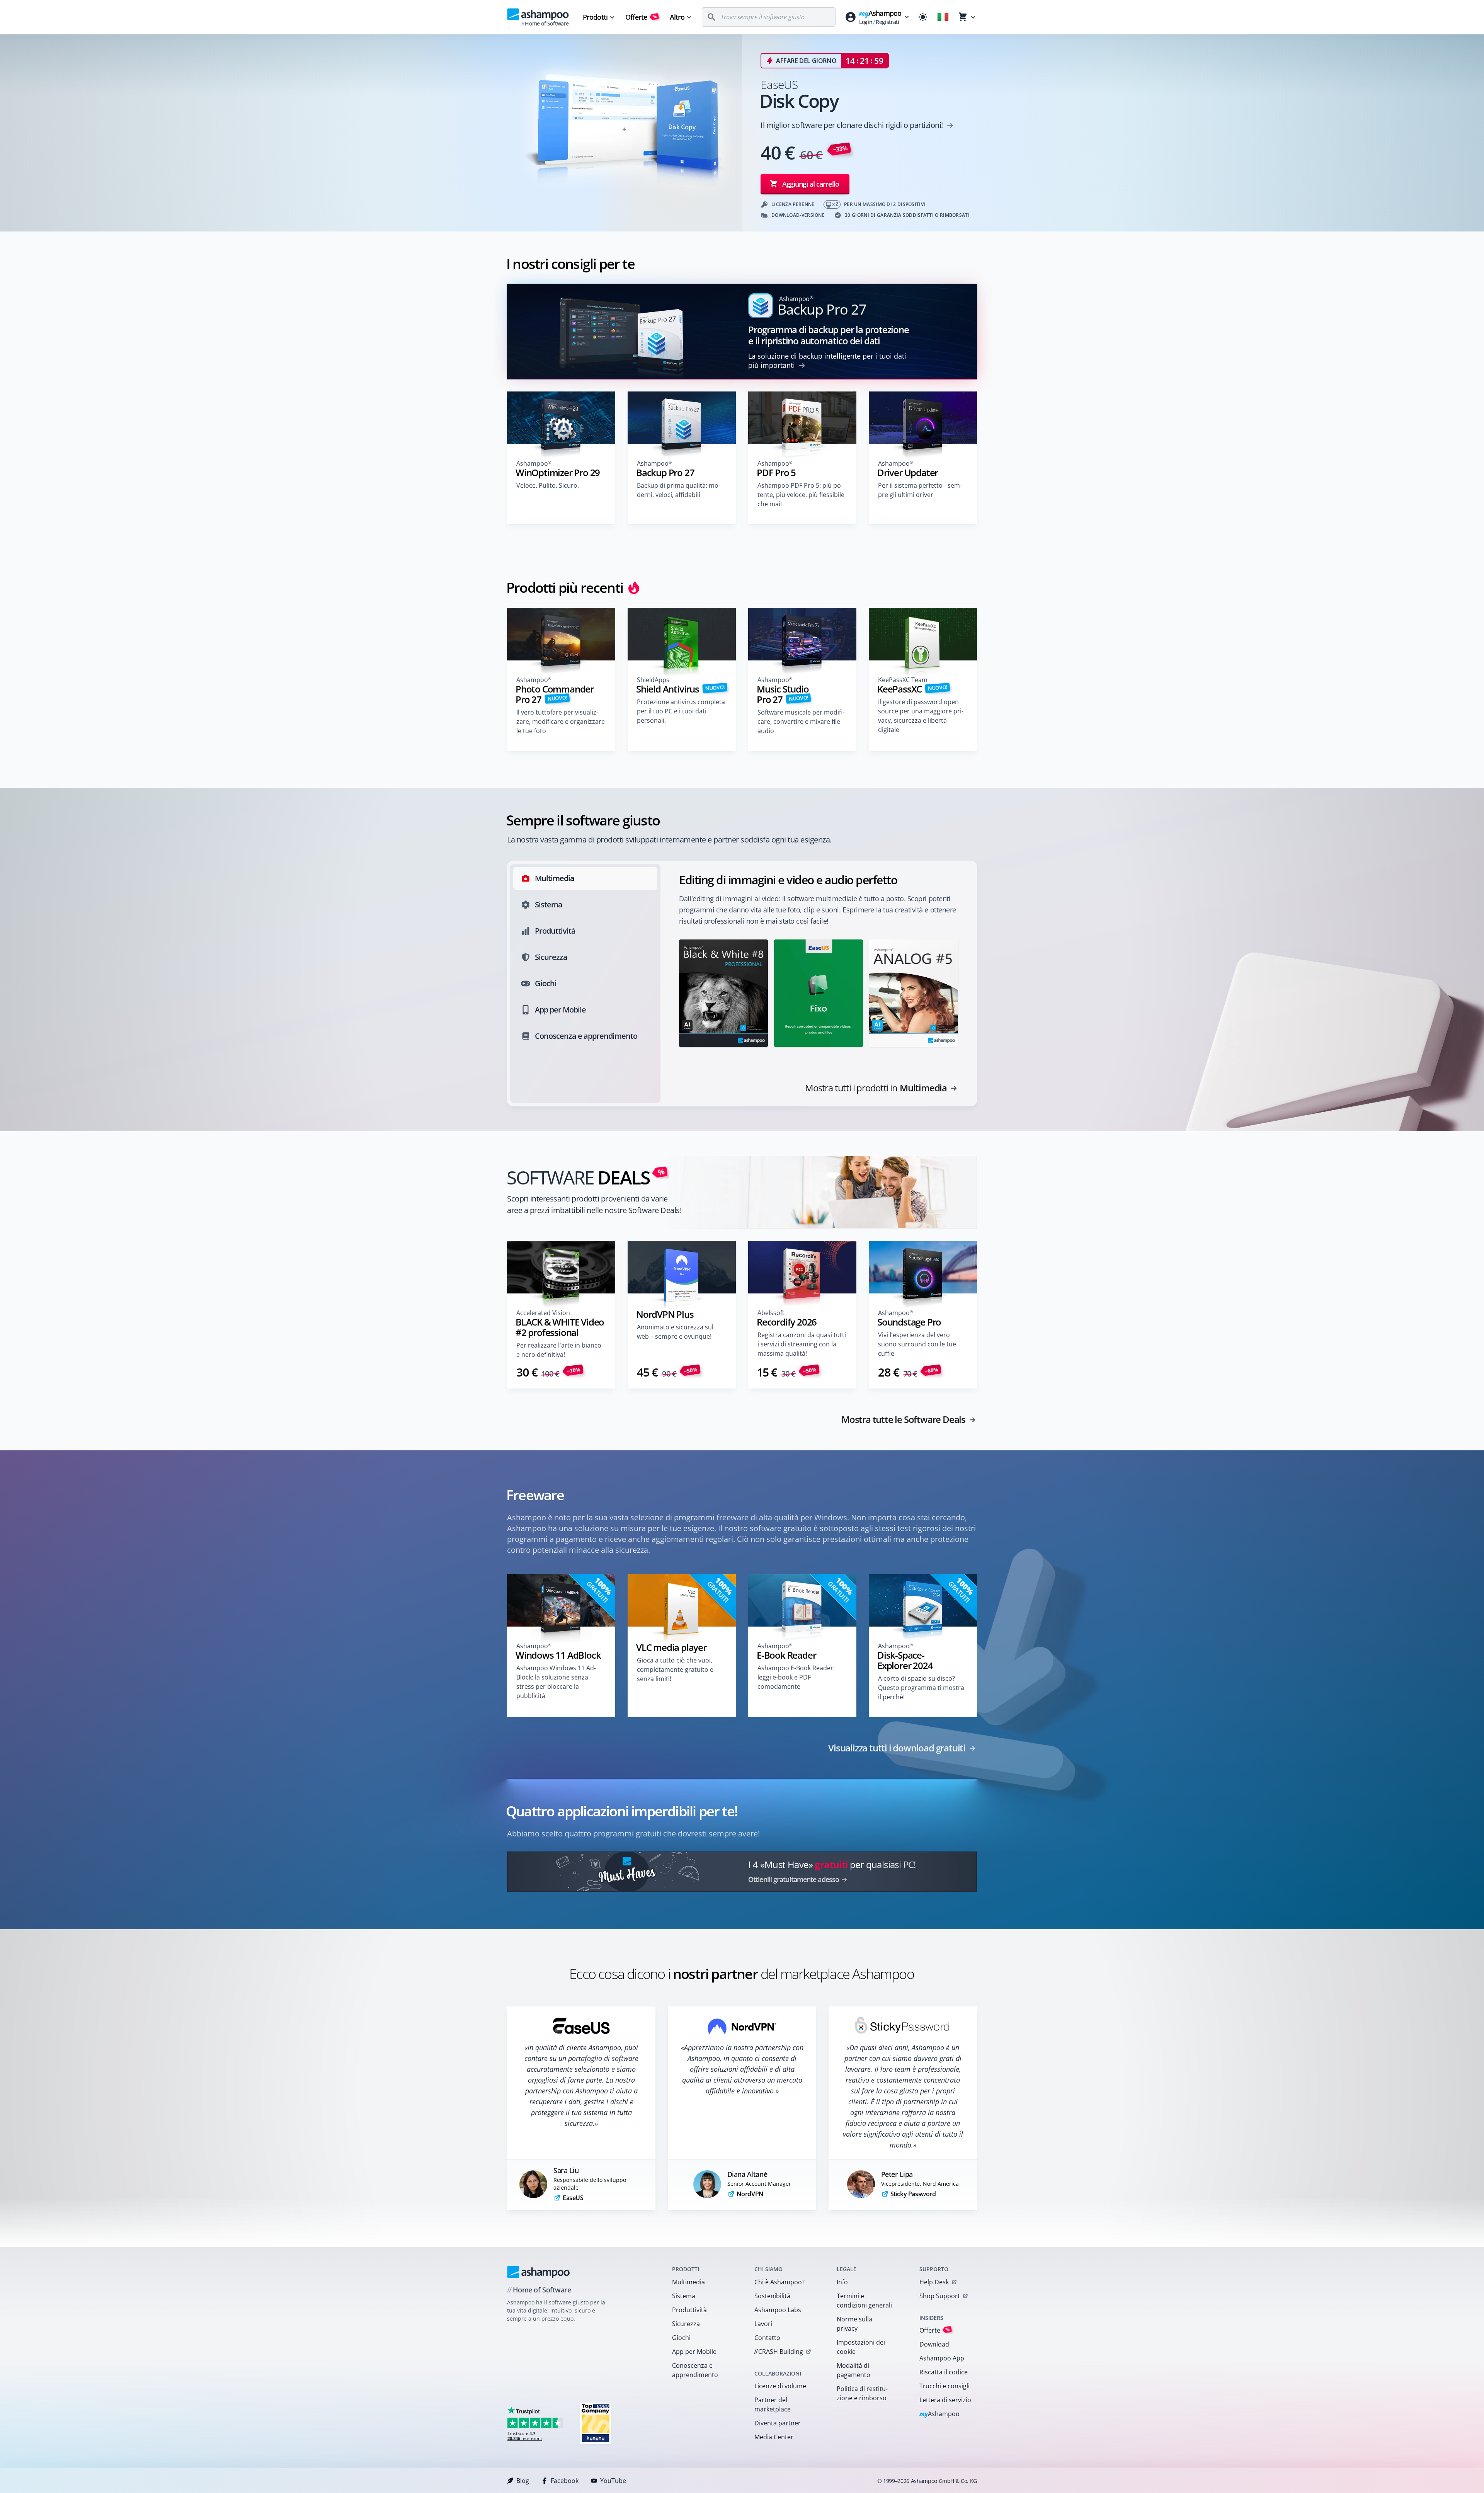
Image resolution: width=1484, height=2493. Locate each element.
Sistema (684, 2296)
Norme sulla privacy (854, 2324)
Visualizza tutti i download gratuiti (897, 1748)
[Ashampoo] (539, 2272)
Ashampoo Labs (778, 2310)
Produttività (689, 2310)
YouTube (613, 2481)
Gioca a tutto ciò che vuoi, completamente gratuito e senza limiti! (675, 1669)
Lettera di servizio (945, 2400)
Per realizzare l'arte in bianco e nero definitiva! (559, 1350)
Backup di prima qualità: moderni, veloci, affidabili (679, 490)
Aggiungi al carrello (811, 184)
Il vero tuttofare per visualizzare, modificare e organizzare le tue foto (561, 722)
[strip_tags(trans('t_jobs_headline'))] (596, 2423)
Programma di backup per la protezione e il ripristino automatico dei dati (829, 335)
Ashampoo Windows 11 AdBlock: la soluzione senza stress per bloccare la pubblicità (556, 1682)
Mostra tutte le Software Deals (903, 1419)
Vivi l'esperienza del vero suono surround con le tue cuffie (917, 1344)
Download (934, 2344)
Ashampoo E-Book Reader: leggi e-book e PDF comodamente (796, 1677)
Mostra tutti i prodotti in (876, 1088)
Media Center (774, 2437)
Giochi (681, 2338)
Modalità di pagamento (853, 2370)
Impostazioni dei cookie (861, 2347)
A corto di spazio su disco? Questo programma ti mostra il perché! (921, 1688)
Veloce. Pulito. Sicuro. (548, 485)
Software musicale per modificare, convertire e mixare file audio (801, 722)
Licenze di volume (780, 2386)
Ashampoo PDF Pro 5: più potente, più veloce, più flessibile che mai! (801, 495)
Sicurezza (686, 2324)
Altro (677, 17)
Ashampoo (940, 2414)
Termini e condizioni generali (864, 2301)
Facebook (565, 2481)
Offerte (641, 17)
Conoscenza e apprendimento (695, 2370)
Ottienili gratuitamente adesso (794, 1879)
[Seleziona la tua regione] (943, 17)
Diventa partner (778, 2423)
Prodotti (595, 17)
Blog (523, 2481)
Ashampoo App (942, 2358)
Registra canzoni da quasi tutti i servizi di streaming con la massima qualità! (802, 1344)
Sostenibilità (772, 2296)
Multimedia (688, 2282)
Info (842, 2282)
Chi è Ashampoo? (779, 2282)
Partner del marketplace (773, 2405)
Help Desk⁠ (934, 2282)
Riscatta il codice (944, 2372)
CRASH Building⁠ (779, 2352)
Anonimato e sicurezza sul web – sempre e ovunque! (675, 1332)
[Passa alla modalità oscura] (923, 17)
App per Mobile (694, 2352)
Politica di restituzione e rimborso (862, 2393)
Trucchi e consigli (945, 2386)
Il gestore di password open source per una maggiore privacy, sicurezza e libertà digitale (921, 716)
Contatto (767, 2338)
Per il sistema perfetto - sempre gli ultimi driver (920, 490)
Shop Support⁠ (940, 2296)
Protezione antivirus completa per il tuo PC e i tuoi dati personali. (681, 711)
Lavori (763, 2324)
